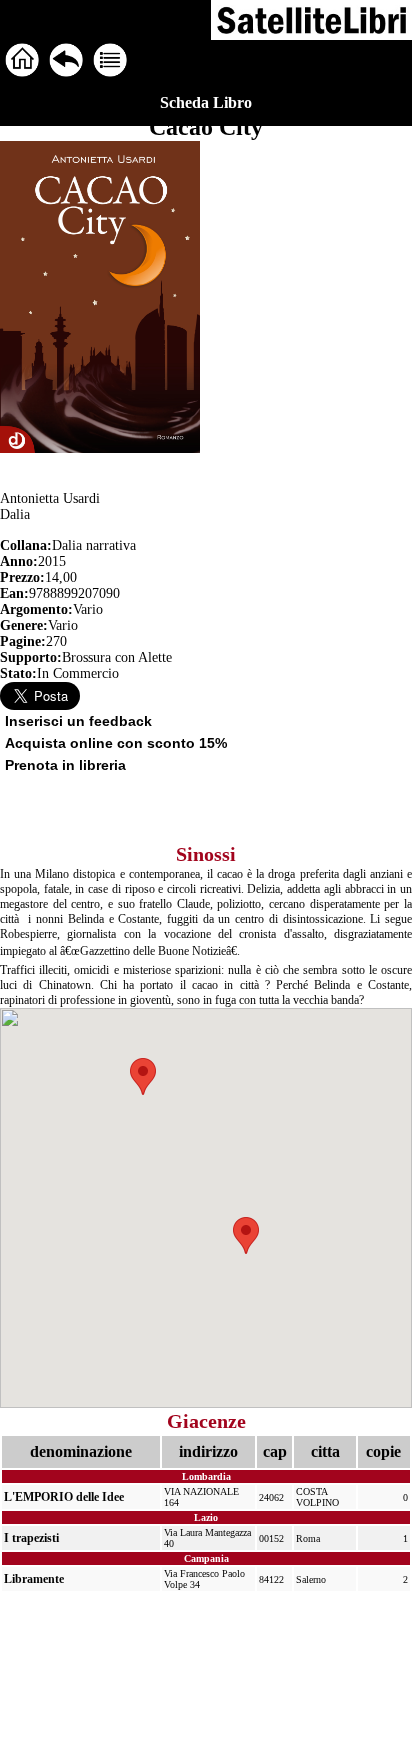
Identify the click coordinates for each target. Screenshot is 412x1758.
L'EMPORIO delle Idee (64, 1497)
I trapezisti (31, 1538)
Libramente (34, 1579)
